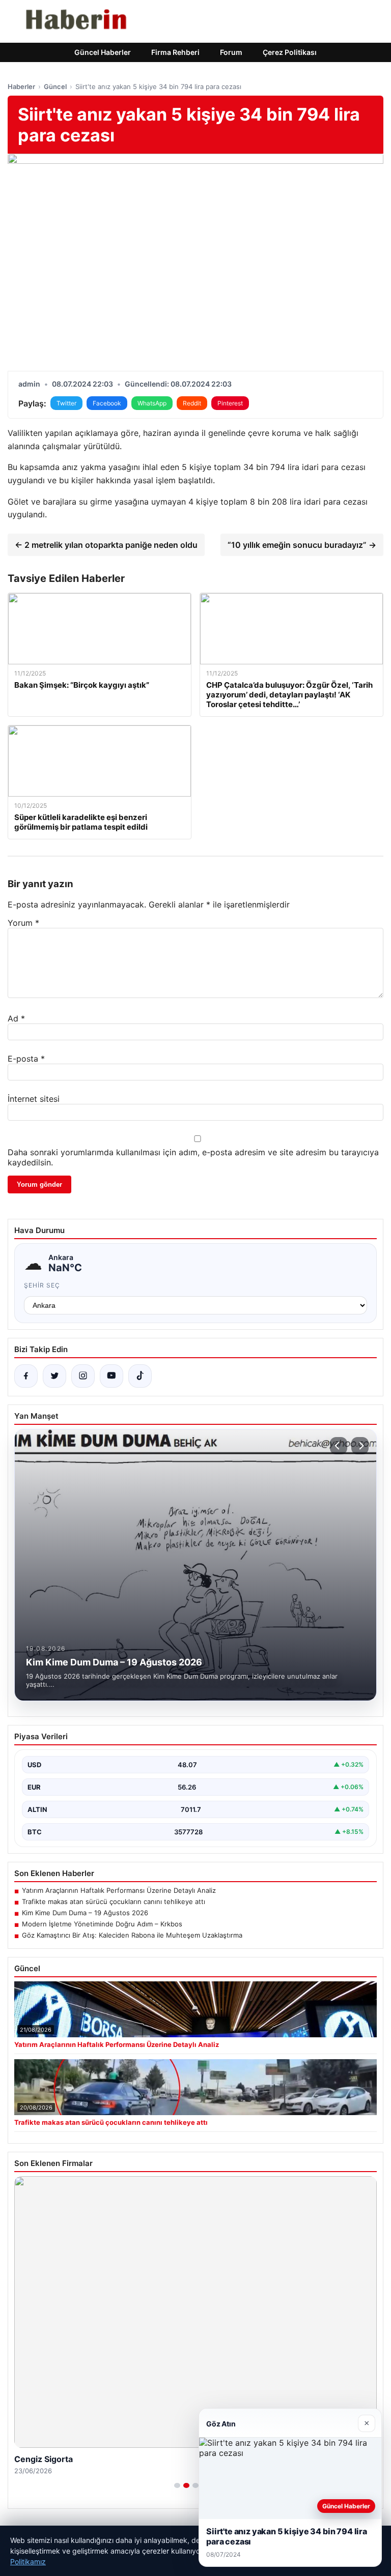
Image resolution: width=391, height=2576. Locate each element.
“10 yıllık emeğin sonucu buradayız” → (302, 545)
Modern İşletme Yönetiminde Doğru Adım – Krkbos (102, 1924)
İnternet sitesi (34, 1099)
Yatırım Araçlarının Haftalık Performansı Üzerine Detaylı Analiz (119, 1890)
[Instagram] (83, 1376)
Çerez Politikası (290, 52)
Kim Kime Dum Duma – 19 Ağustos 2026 (85, 1913)
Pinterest (230, 403)
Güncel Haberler (103, 52)
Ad (16, 1018)
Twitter (66, 403)
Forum (231, 52)
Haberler (21, 86)
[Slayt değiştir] (177, 2485)
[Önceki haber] (339, 1446)
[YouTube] (111, 1376)
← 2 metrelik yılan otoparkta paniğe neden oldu (106, 545)
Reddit (192, 403)
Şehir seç (42, 1285)
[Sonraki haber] (360, 1446)
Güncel (55, 86)
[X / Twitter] (54, 1376)
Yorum (23, 923)
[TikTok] (140, 1376)
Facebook (107, 403)
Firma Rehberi (175, 52)
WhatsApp (152, 403)
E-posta (26, 1059)
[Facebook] (26, 1376)
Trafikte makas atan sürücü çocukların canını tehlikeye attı (114, 1901)
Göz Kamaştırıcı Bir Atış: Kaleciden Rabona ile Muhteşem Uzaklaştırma (132, 1935)
